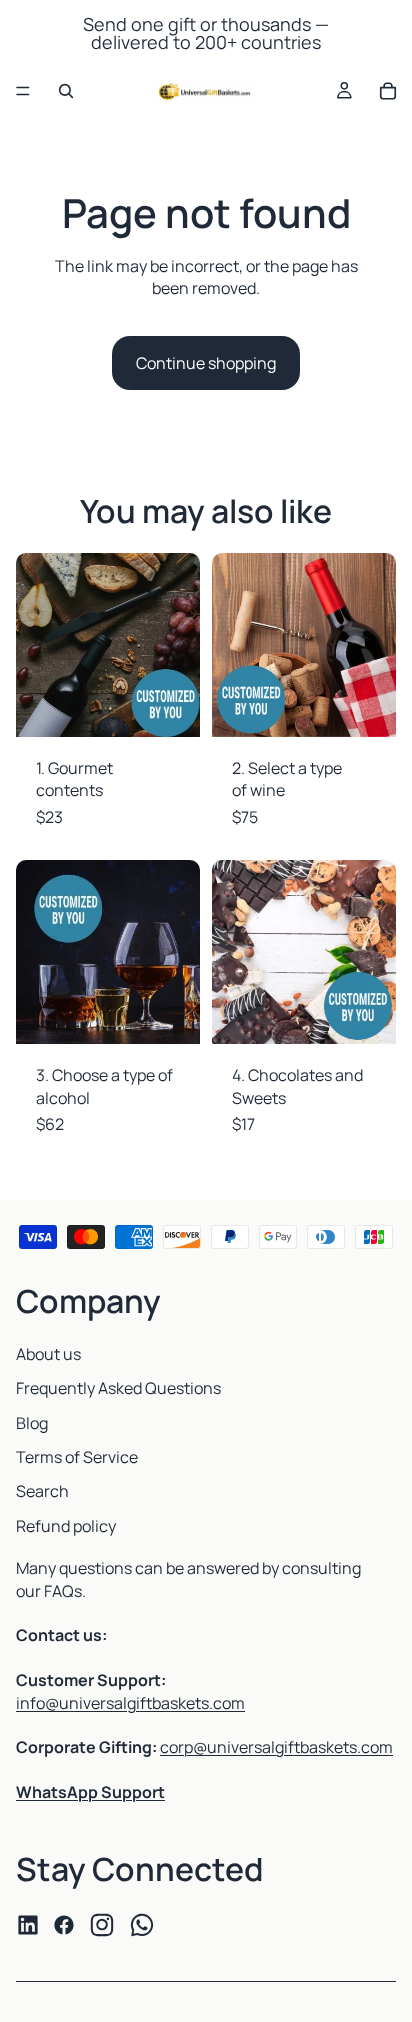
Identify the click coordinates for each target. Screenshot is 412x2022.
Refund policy (66, 1526)
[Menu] (23, 91)
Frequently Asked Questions (118, 1388)
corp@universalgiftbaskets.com (276, 1747)
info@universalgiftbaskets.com (130, 1703)
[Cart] (388, 91)
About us (48, 1354)
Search (42, 1491)
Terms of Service (77, 1457)
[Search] (66, 91)
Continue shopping (206, 363)
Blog (32, 1423)
